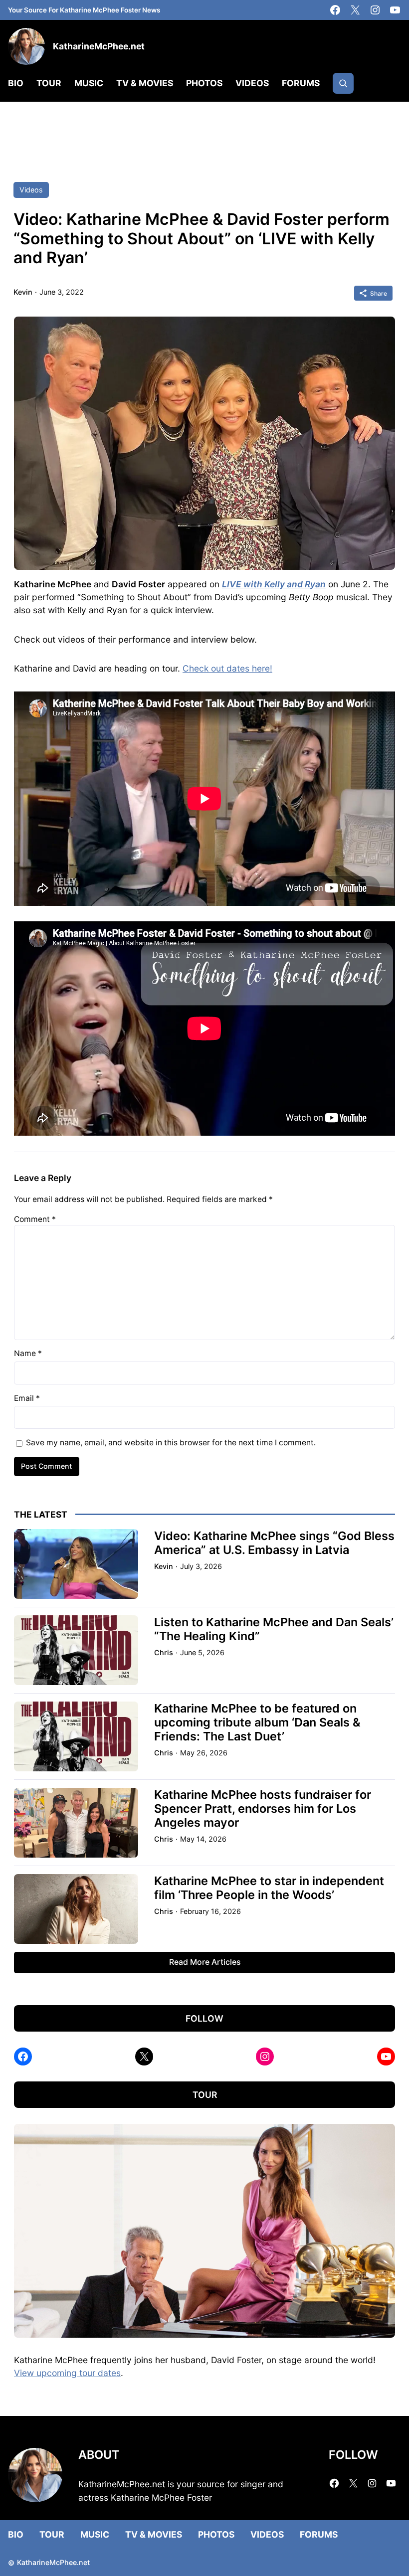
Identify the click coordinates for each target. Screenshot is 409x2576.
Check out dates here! (227, 668)
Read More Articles (205, 1962)
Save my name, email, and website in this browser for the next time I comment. (171, 1443)
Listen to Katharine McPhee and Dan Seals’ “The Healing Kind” (274, 1629)
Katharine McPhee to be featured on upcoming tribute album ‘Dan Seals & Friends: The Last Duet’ (257, 1722)
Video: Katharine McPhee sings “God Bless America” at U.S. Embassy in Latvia (274, 1543)
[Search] (343, 83)
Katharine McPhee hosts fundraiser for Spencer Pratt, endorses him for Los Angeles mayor (263, 1809)
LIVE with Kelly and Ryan (274, 584)
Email (27, 1398)
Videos (31, 190)
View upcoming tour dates (67, 2373)
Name (28, 1353)
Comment (35, 1219)
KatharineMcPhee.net (99, 46)
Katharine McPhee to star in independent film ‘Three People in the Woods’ (269, 1888)
